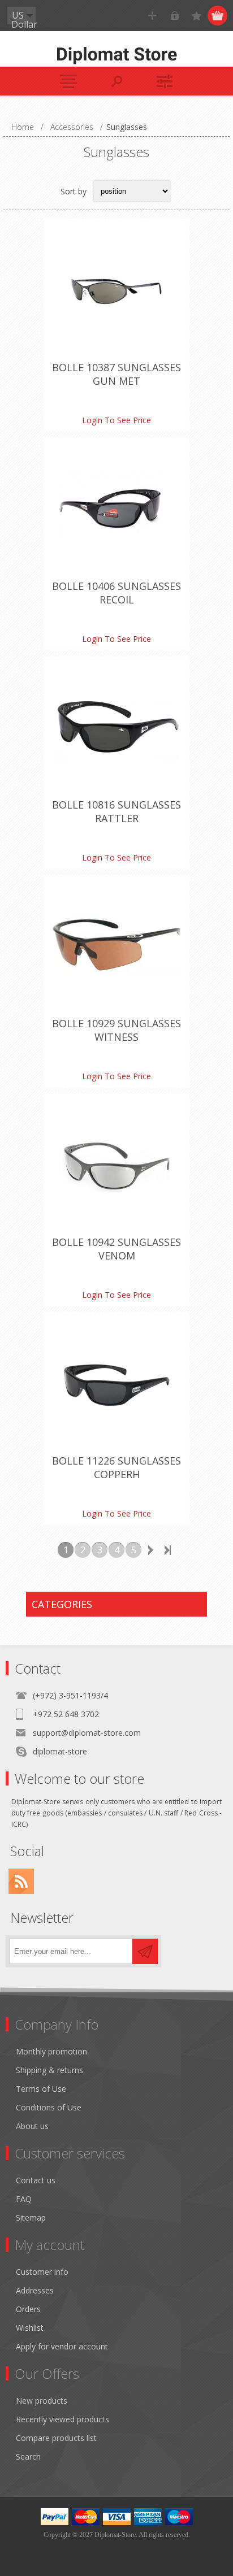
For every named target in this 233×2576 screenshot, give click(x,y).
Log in (174, 16)
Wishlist (30, 2328)
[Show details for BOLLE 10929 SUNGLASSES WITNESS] (116, 948)
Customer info (42, 2272)
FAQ (24, 2199)
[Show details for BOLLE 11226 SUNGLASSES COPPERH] (116, 1385)
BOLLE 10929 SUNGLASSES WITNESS (116, 1030)
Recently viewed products (62, 2419)
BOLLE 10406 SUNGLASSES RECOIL (116, 593)
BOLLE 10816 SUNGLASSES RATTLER (116, 811)
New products (42, 2401)
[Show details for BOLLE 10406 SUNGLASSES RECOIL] (116, 510)
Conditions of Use (49, 2107)
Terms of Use (41, 2089)
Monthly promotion (51, 2051)
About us (32, 2126)
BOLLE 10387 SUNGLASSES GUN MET (116, 374)
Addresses (35, 2290)
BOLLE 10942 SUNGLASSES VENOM (116, 1249)
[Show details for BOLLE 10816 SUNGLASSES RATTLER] (116, 729)
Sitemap (31, 2217)
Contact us (36, 2180)
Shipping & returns (49, 2070)
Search (28, 2456)
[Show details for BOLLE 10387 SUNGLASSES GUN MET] (116, 292)
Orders (28, 2309)
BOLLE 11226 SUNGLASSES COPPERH (116, 1467)
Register (152, 16)
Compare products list (56, 2438)
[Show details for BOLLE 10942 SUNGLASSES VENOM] (116, 1166)
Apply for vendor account (62, 2346)
